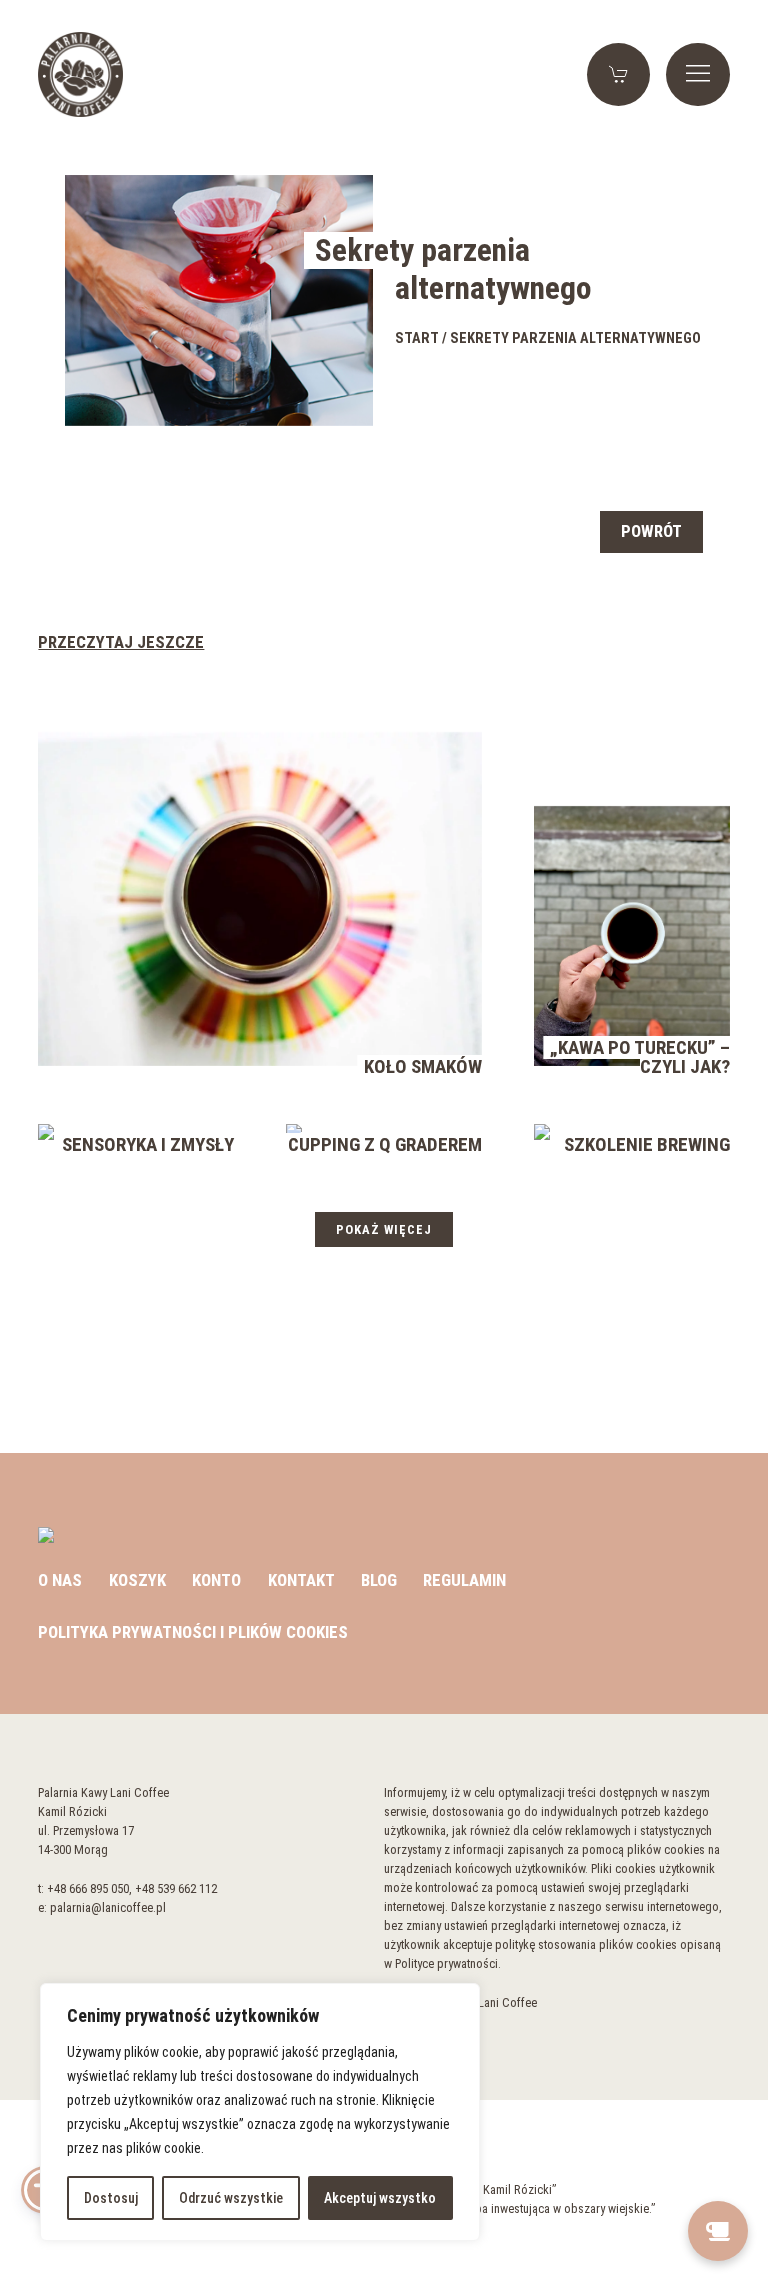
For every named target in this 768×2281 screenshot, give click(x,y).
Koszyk (137, 1580)
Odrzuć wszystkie (231, 2198)
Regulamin (464, 1580)
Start (417, 338)
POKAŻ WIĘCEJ (384, 1229)
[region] (260, 2112)
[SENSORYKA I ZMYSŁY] (46, 1131)
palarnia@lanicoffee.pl (108, 1907)
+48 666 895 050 (88, 1888)
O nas (60, 1580)
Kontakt (301, 1580)
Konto (216, 1580)
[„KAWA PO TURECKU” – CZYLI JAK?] (631, 934)
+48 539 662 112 (176, 1888)
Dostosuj (111, 2198)
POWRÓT (651, 531)
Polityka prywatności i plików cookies (193, 1632)
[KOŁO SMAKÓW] (259, 897)
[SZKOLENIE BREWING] (542, 1131)
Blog (379, 1580)
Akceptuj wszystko (380, 2198)
